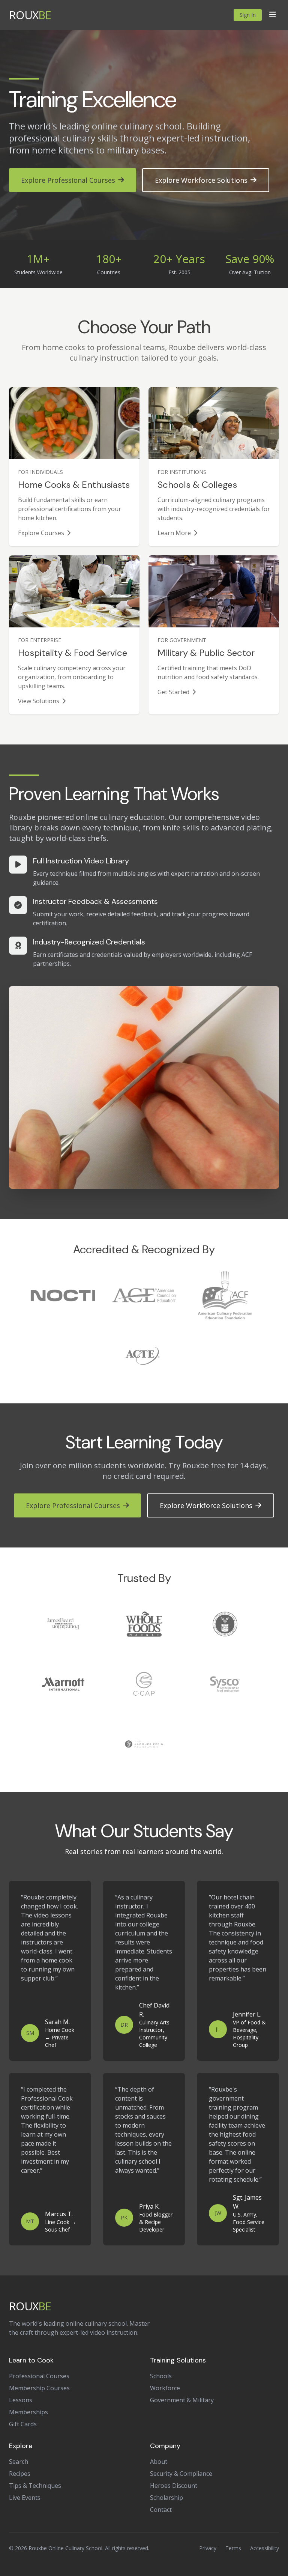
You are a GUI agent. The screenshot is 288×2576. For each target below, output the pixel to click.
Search (19, 2462)
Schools (161, 2376)
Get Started (173, 692)
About (159, 2462)
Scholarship (166, 2498)
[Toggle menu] (273, 15)
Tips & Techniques (35, 2486)
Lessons (21, 2400)
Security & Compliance (181, 2474)
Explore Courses (41, 533)
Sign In (248, 15)
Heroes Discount (174, 2486)
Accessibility (265, 2548)
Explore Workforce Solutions (201, 180)
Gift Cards (23, 2424)
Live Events (25, 2498)
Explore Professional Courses (68, 180)
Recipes (20, 2474)
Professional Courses (39, 2376)
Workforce (165, 2388)
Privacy (208, 2548)
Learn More (174, 533)
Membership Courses (39, 2388)
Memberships (28, 2412)
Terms (233, 2548)
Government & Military (182, 2400)
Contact (161, 2510)
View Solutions (39, 701)
